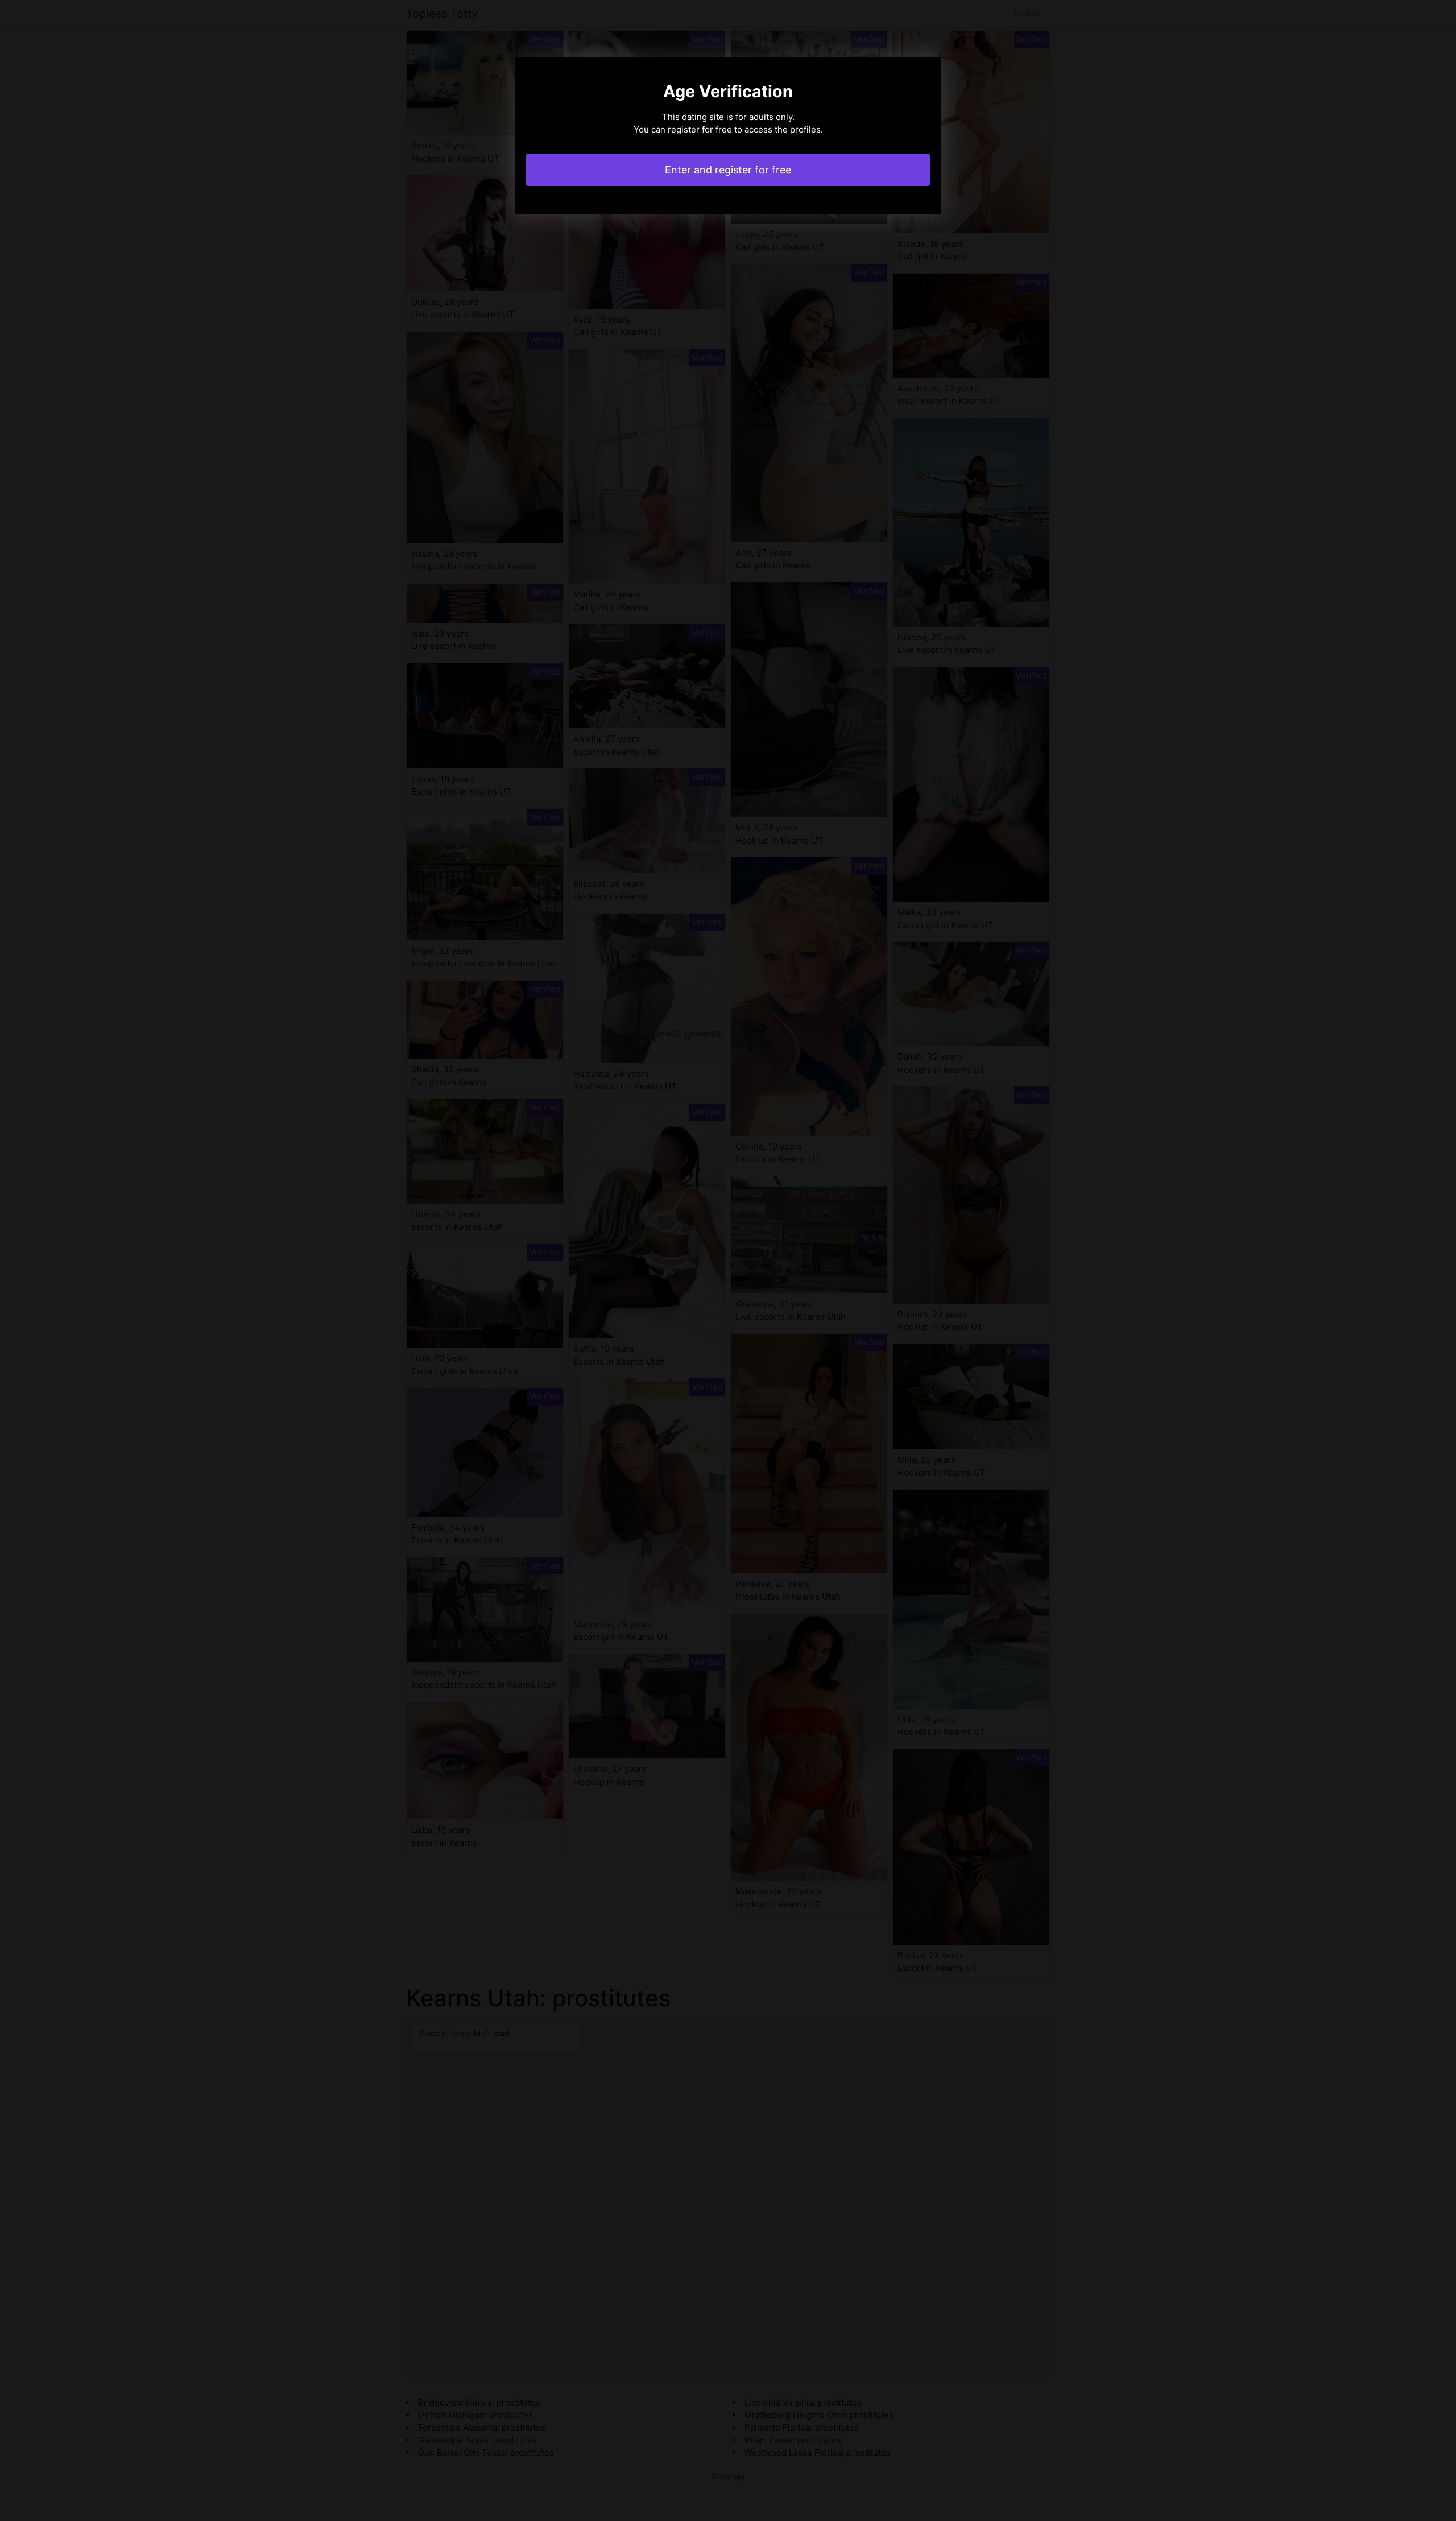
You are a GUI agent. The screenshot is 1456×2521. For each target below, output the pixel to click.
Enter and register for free (728, 170)
